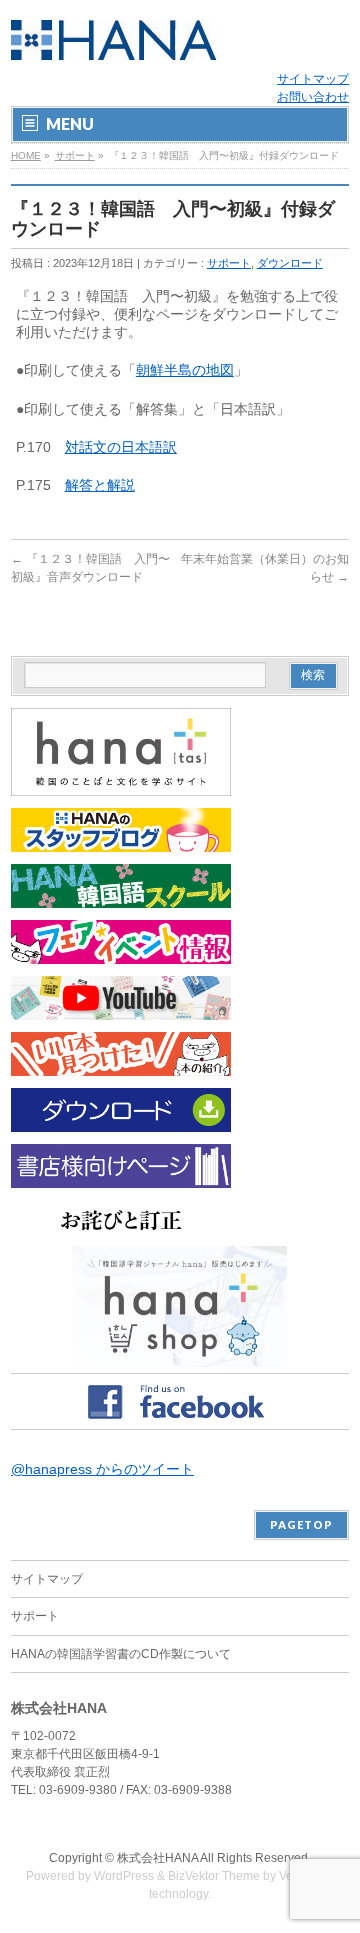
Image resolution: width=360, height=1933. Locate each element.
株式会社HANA (157, 1858)
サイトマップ (313, 79)
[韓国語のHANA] (114, 37)
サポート (75, 155)
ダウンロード (290, 263)
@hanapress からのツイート (102, 1469)
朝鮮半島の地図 (185, 370)
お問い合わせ (313, 97)
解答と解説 (100, 485)
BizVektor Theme (214, 1876)
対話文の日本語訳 (121, 447)
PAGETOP (301, 1524)
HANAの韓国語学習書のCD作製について (121, 1654)
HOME (26, 155)
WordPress (124, 1876)
